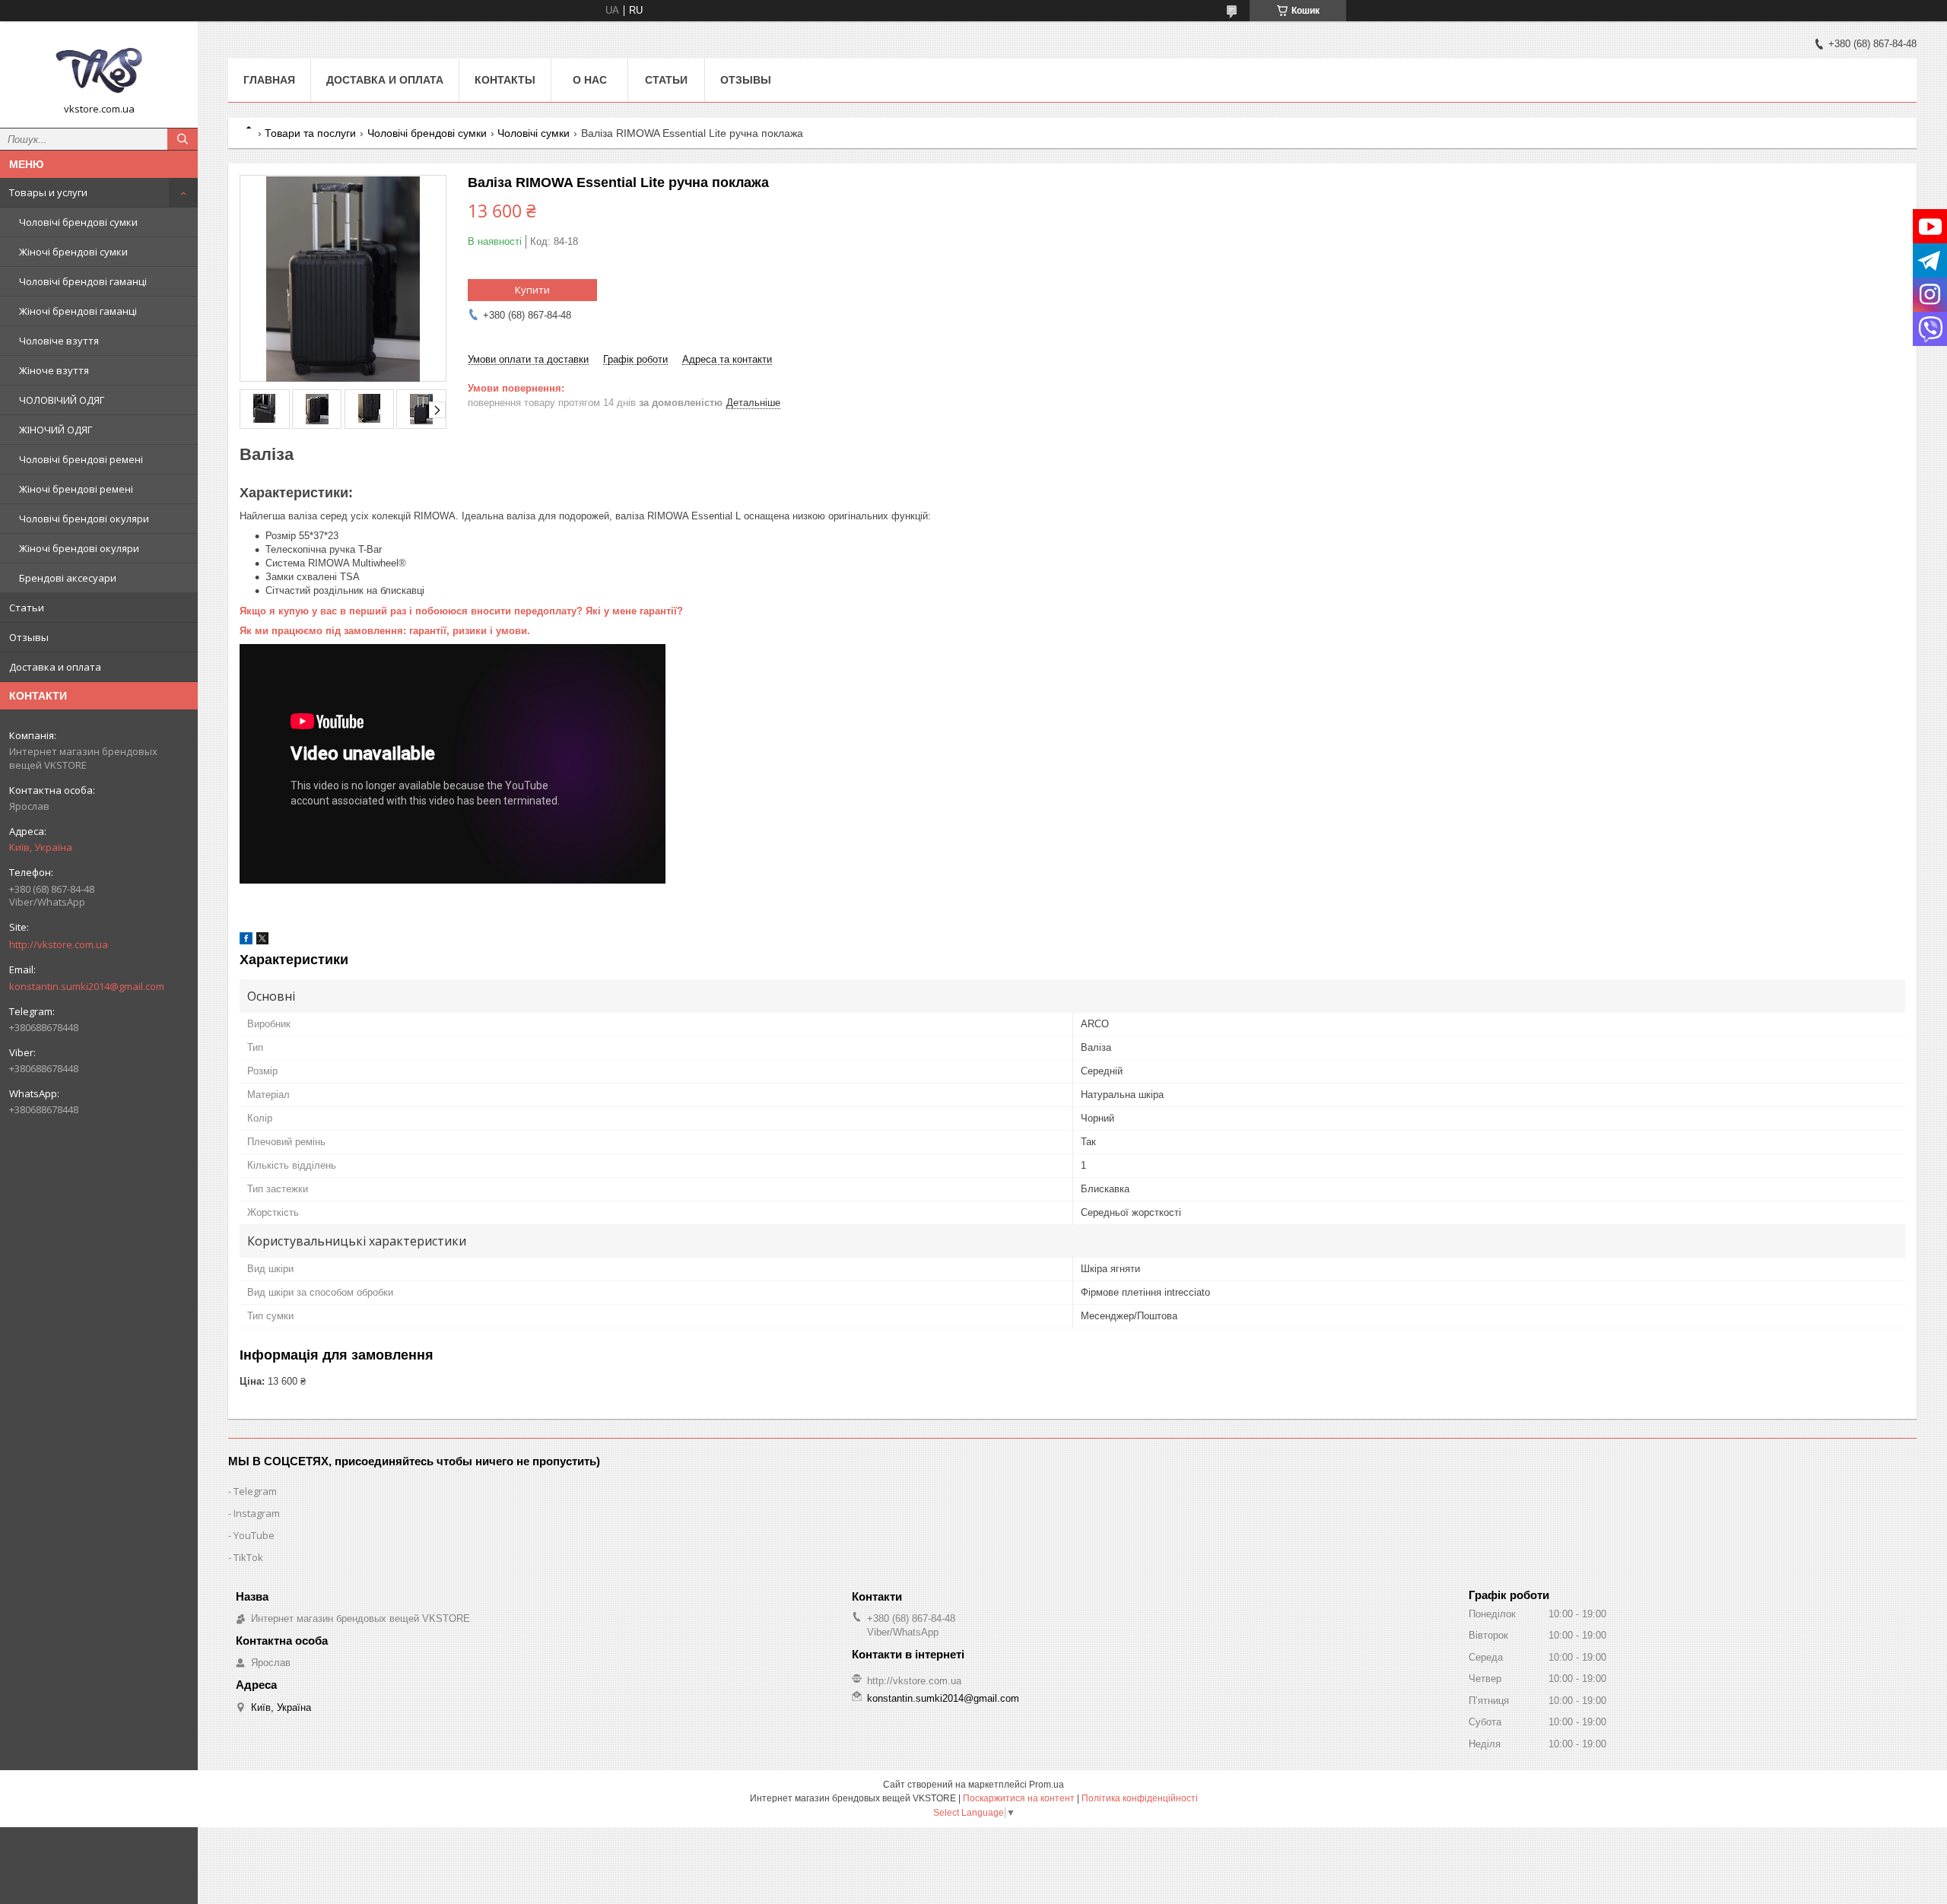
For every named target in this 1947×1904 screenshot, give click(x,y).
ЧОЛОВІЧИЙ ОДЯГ (62, 400)
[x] (262, 941)
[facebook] (246, 941)
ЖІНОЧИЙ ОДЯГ (56, 430)
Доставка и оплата (55, 667)
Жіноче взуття (54, 370)
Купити (532, 290)
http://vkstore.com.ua (59, 944)
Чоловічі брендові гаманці (83, 281)
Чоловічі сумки (534, 133)
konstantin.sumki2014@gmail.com (87, 986)
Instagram (257, 1513)
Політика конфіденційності (1140, 1798)
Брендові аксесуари (68, 578)
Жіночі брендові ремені (76, 489)
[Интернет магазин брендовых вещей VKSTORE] (99, 68)
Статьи (27, 608)
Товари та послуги (310, 133)
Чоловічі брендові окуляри (84, 519)
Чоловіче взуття (59, 341)
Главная (269, 80)
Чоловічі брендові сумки (78, 222)
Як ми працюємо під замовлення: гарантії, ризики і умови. (385, 631)
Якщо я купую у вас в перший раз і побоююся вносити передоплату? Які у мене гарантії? (461, 611)
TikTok (248, 1557)
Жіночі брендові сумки (73, 252)
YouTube (254, 1535)
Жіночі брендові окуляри (79, 548)
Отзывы (29, 637)
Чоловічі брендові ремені (81, 459)
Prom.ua (1047, 1785)
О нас (590, 80)
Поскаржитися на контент (1019, 1798)
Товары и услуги (48, 192)
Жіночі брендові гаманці (78, 311)
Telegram (255, 1491)
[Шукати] (183, 139)
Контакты (505, 80)
